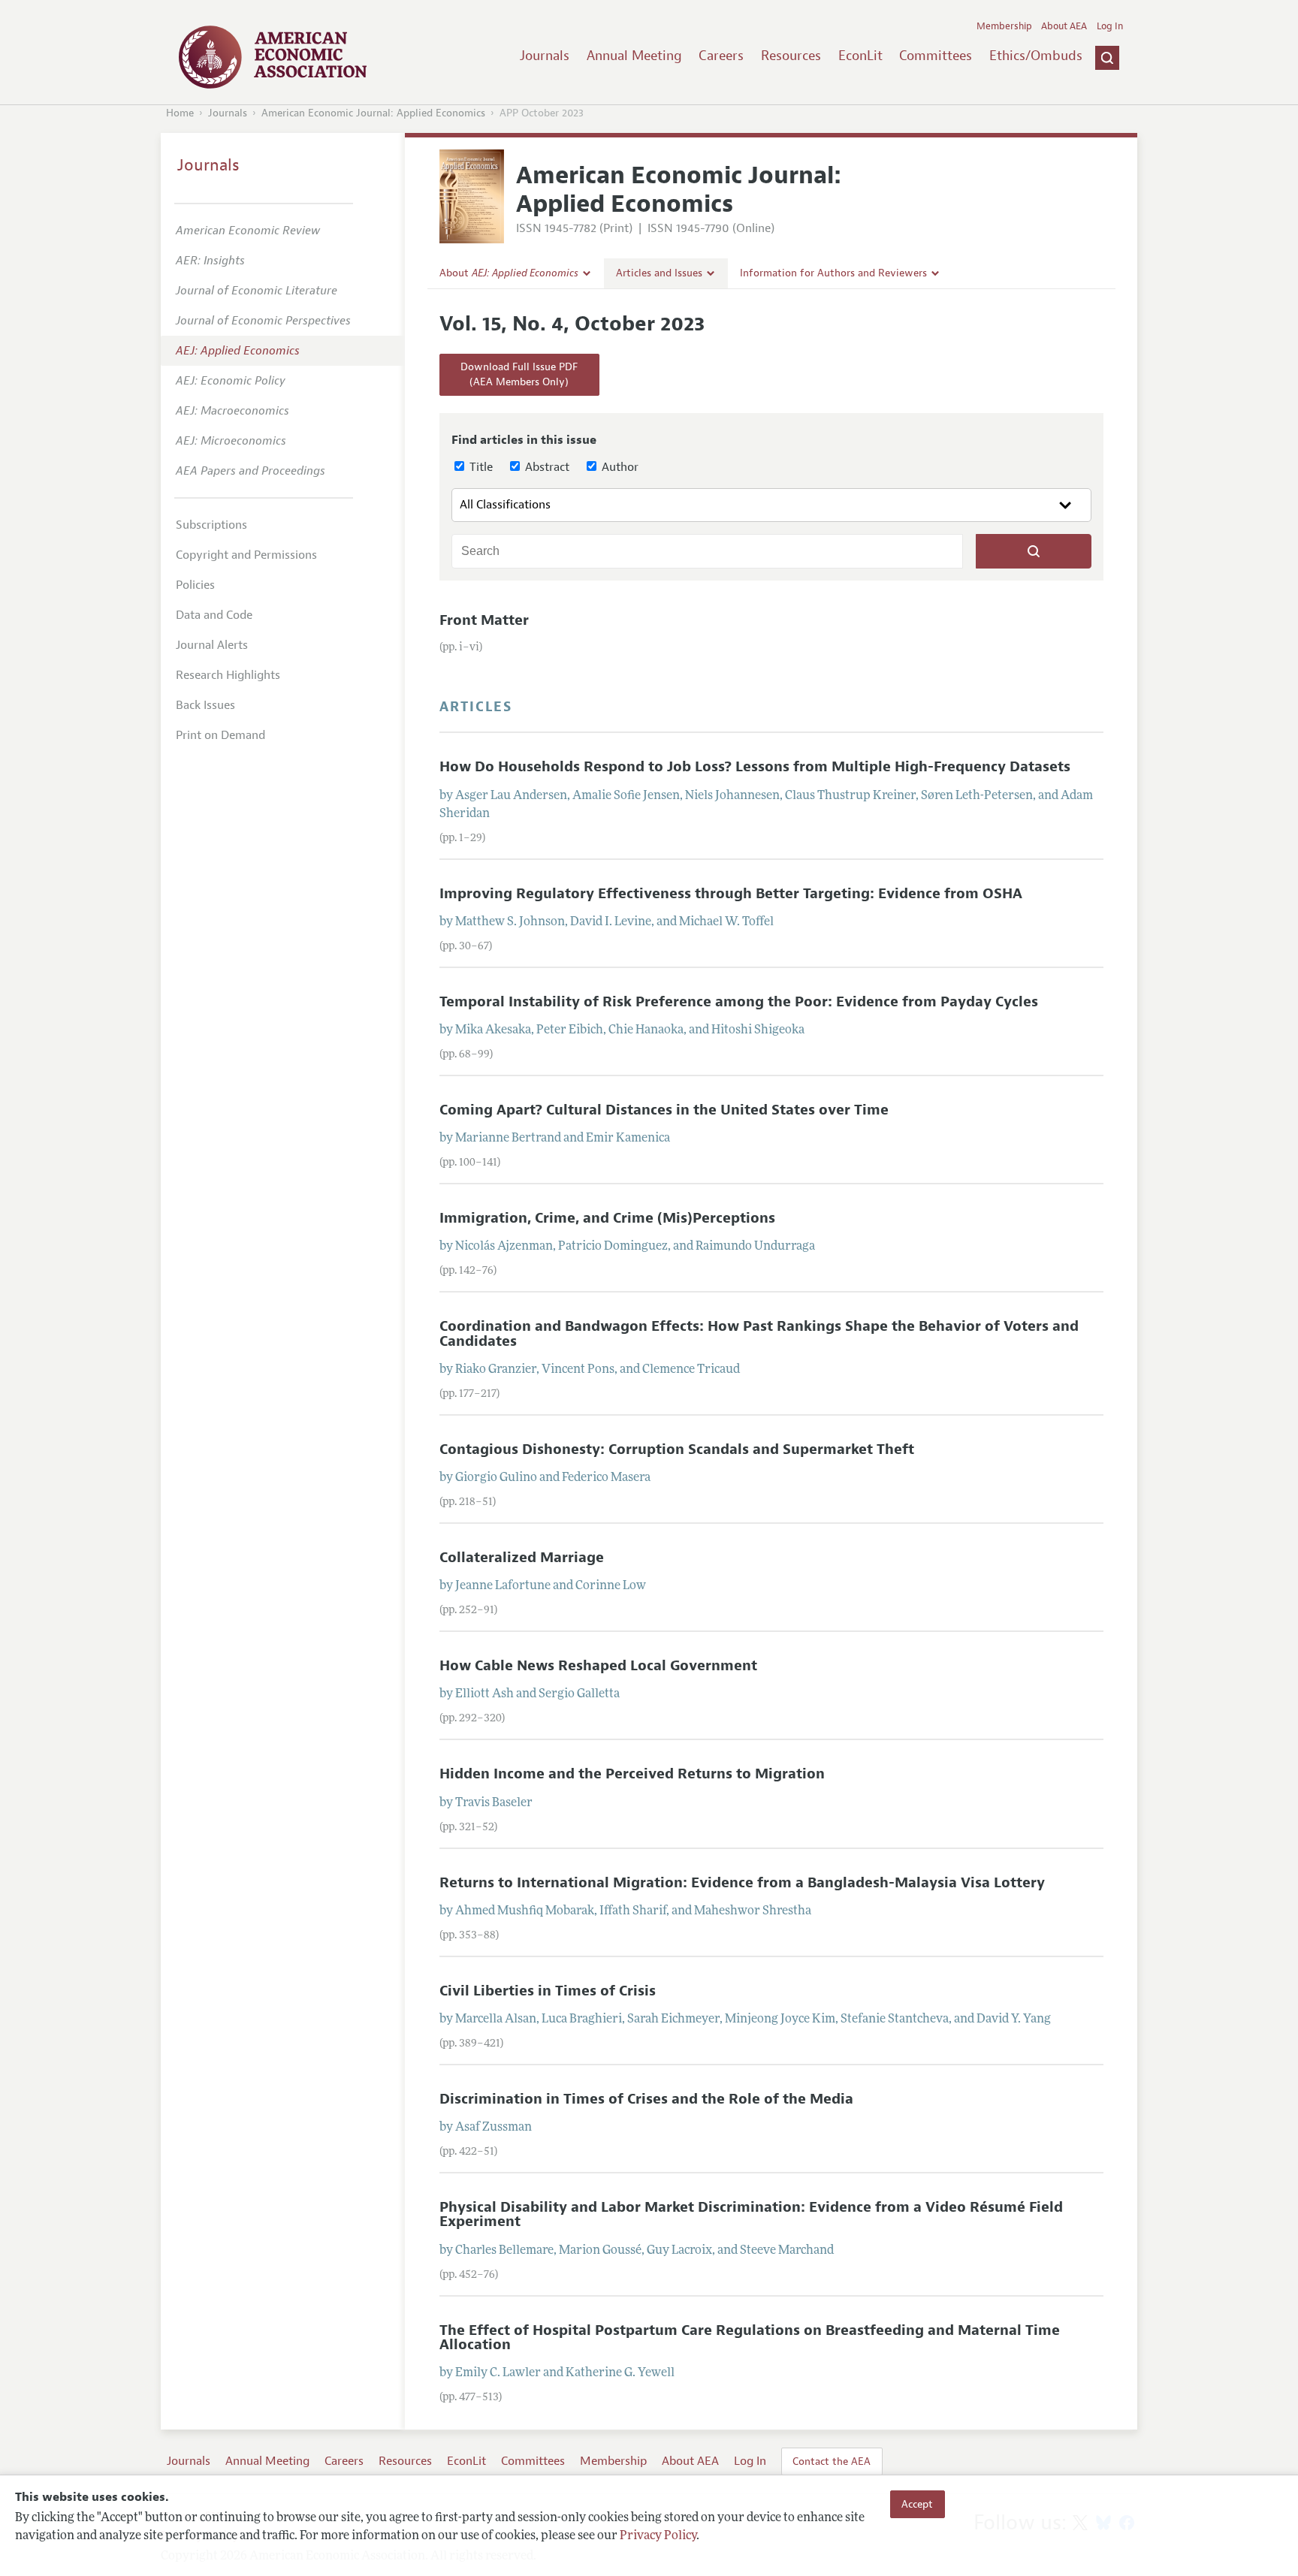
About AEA (1064, 26)
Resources (791, 56)
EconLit (860, 56)
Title (480, 467)
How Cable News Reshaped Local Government (598, 1666)
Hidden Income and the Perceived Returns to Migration (632, 1774)
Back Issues (205, 705)
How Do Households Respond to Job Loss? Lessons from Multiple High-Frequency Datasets (755, 767)
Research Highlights (228, 675)
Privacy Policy (658, 2536)
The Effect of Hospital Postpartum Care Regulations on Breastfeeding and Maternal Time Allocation (750, 2338)
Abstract (546, 467)
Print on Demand (220, 735)
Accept (917, 2504)
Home (180, 113)
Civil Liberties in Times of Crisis (548, 1991)
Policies (195, 585)
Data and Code (214, 615)
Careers (721, 56)
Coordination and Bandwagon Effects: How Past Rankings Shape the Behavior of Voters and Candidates (759, 1333)
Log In (1110, 26)
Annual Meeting (634, 56)
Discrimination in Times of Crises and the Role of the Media (646, 2099)
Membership (1004, 26)
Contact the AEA (832, 2461)
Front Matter (484, 620)
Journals (545, 56)
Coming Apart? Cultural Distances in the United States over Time (664, 1110)
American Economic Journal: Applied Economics (373, 113)
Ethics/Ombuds (1036, 56)
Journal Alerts (212, 645)
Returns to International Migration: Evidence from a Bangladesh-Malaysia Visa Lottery (742, 1883)
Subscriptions (211, 525)
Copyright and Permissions (246, 555)
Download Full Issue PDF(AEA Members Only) (519, 374)
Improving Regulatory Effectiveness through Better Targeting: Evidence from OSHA (731, 894)
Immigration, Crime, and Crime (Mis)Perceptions (607, 1218)
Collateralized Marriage (522, 1558)
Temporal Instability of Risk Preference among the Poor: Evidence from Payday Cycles (739, 1002)
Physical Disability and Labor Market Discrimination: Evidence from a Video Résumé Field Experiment (751, 2214)
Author (619, 467)
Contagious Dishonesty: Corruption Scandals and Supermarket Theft (677, 1449)
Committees (936, 56)
